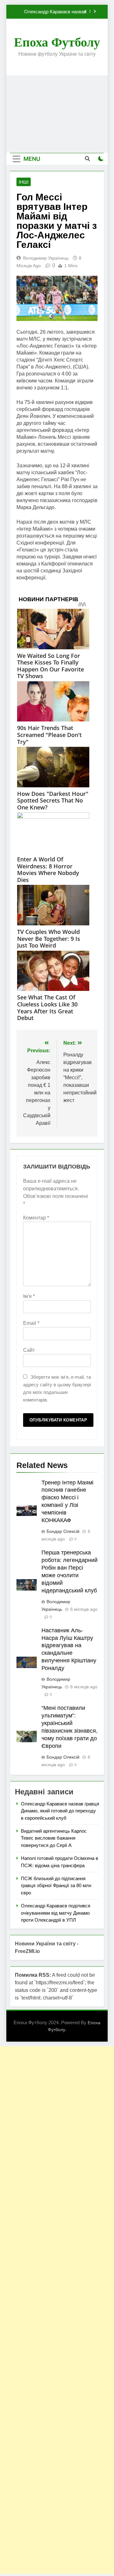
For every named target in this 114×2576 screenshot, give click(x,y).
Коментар (36, 1218)
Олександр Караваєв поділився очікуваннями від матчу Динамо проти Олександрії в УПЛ (56, 1913)
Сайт (29, 1350)
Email (31, 1323)
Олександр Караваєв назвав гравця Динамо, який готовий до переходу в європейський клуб (52, 12)
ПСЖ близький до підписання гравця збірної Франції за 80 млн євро (56, 1886)
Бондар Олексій (63, 1531)
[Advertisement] (57, 114)
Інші (24, 182)
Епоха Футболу (57, 42)
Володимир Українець (46, 258)
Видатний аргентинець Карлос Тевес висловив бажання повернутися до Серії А (54, 1838)
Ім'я (29, 1296)
